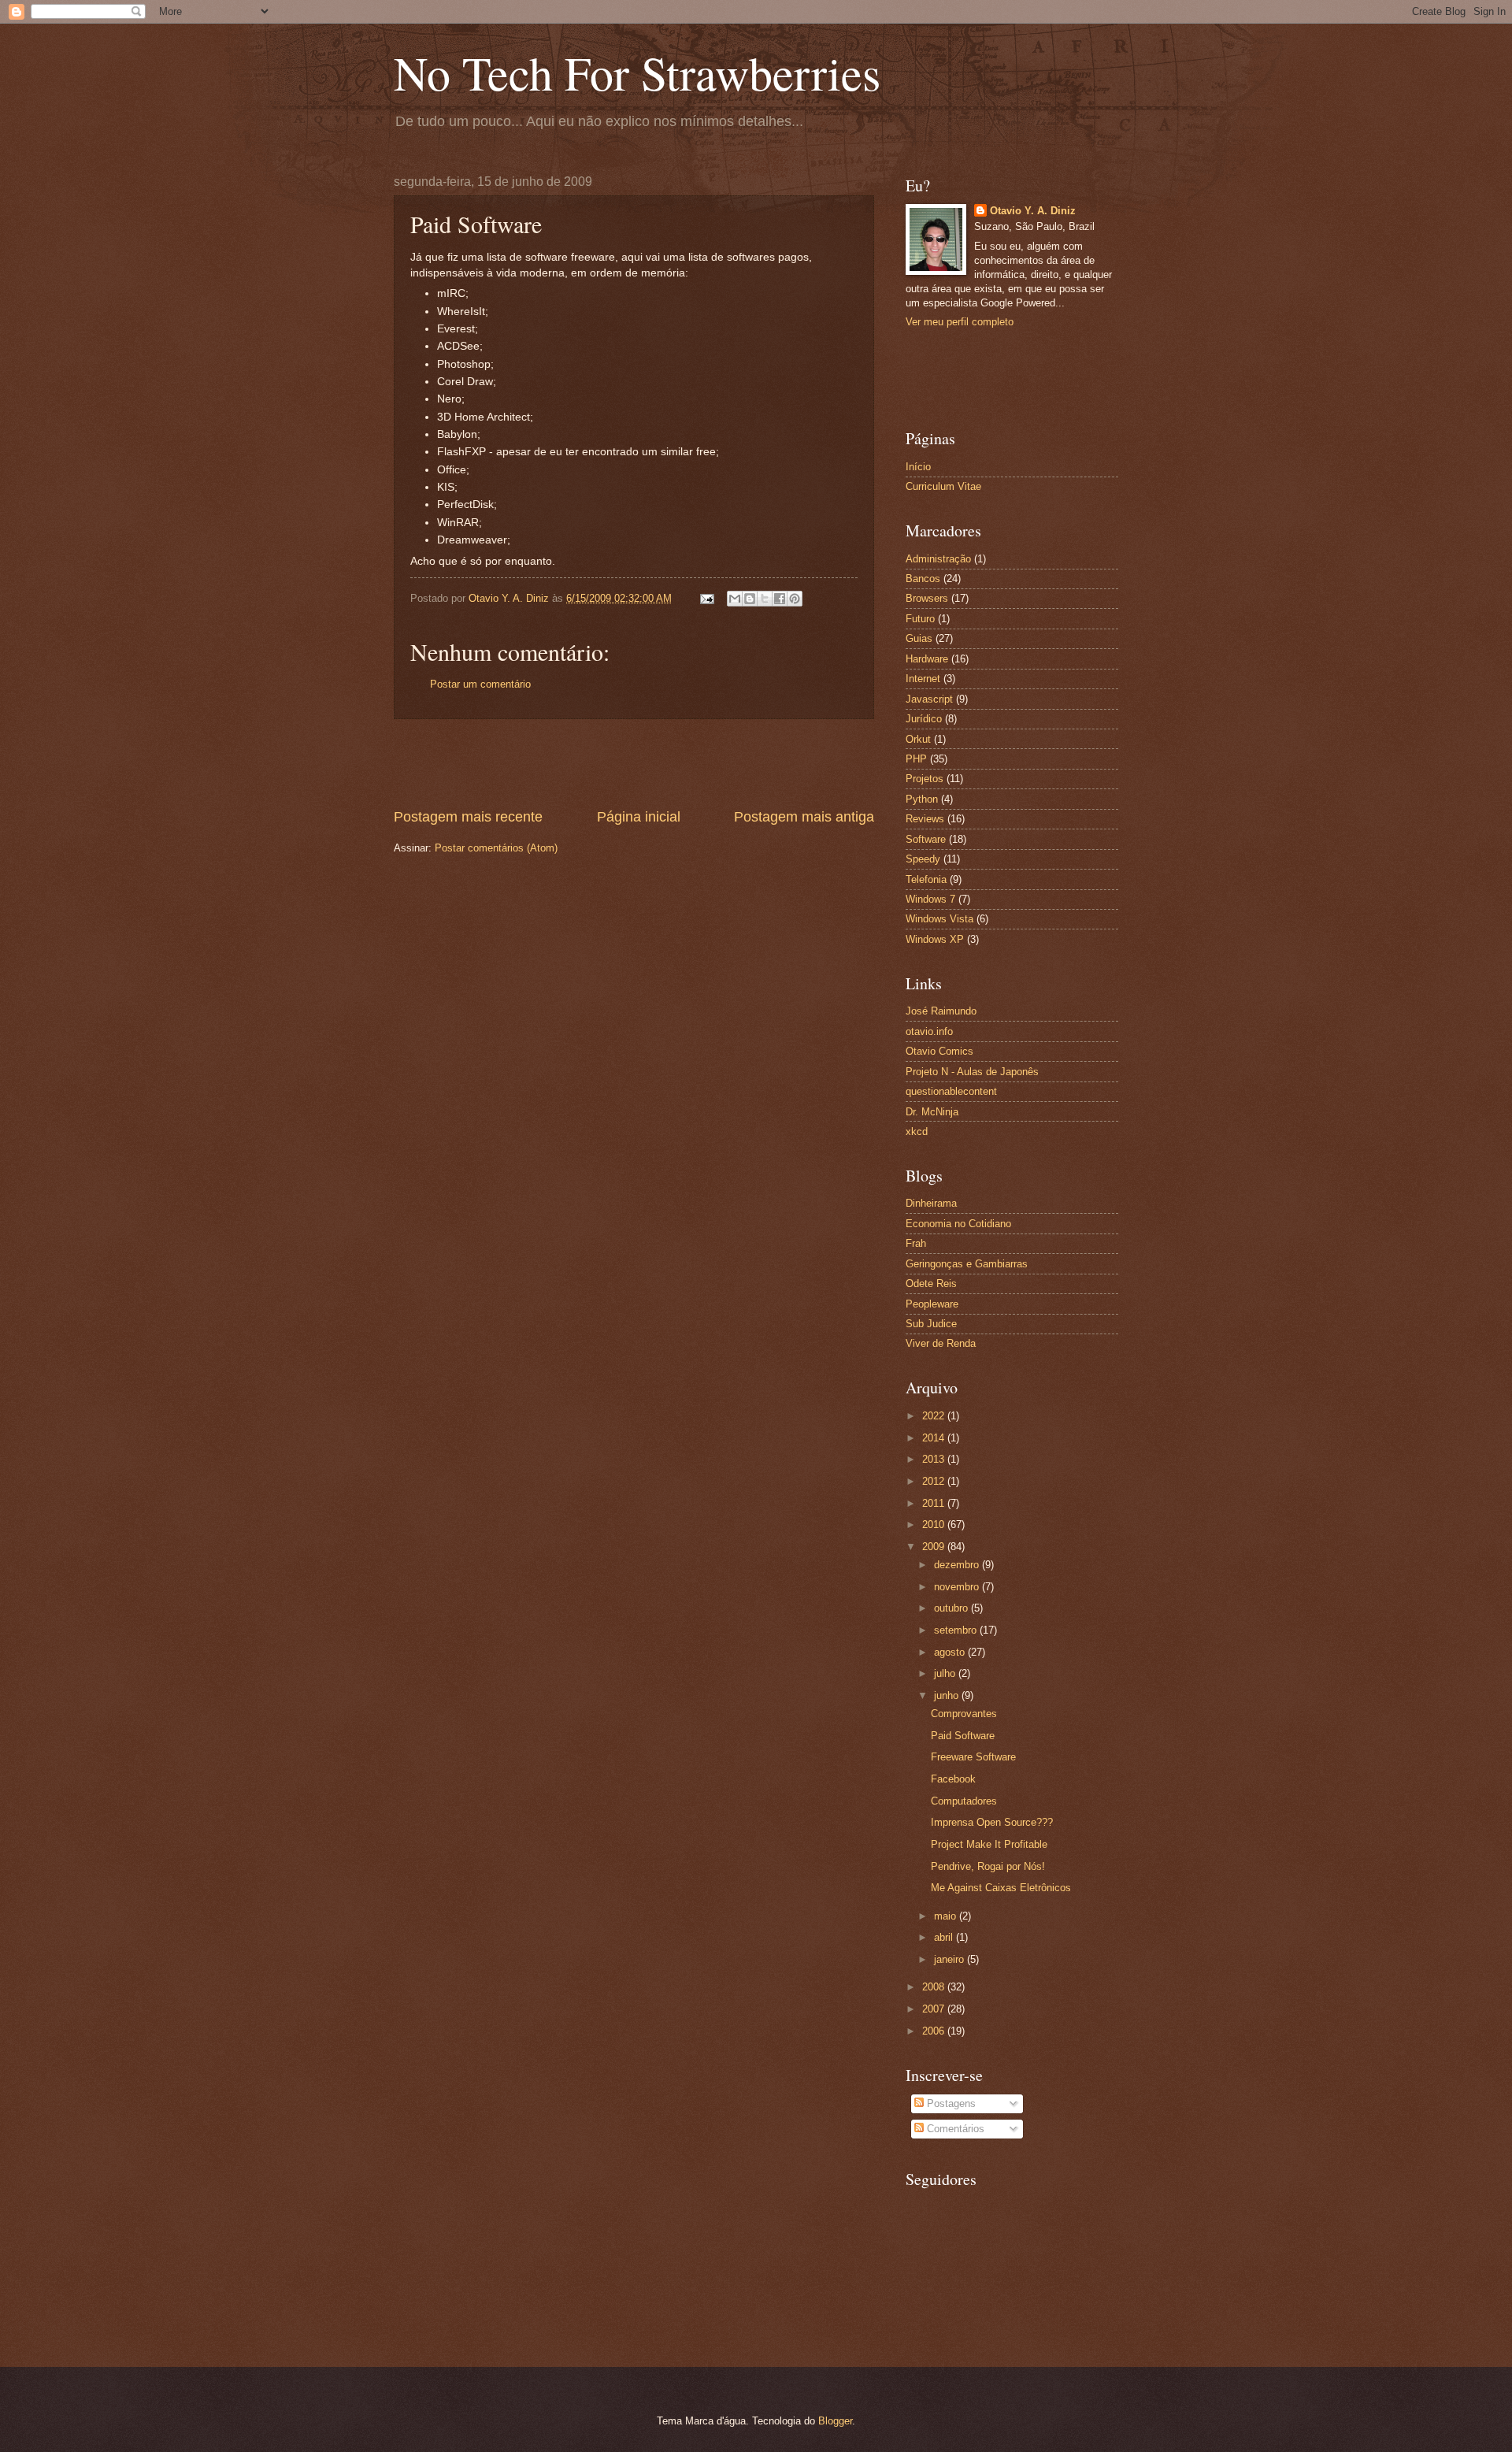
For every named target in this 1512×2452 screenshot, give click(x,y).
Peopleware (932, 1304)
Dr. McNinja (932, 1112)
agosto (951, 1652)
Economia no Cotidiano (958, 1224)
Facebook (953, 1779)
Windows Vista (939, 919)
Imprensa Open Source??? (992, 1822)
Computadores (964, 1801)
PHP (916, 759)
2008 (935, 1987)
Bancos (923, 579)
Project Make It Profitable (989, 1844)
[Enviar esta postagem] (706, 598)
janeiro (951, 1959)
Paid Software (963, 1736)
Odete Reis (931, 1283)
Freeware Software (973, 1757)
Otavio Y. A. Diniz (1033, 211)
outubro (952, 1608)
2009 (935, 1547)
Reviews (925, 819)
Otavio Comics (939, 1051)
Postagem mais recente (468, 817)
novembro (958, 1587)
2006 (935, 2031)
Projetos (925, 779)
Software (926, 839)
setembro (957, 1630)
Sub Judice (931, 1324)
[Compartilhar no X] (765, 599)
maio (947, 1916)
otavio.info (929, 1031)
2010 (935, 1525)
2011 (935, 1503)
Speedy (923, 859)
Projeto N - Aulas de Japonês (972, 1072)
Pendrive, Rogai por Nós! (988, 1866)
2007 (935, 2009)
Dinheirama (931, 1203)
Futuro (920, 619)
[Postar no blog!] (750, 599)
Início (918, 467)
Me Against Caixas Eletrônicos (1001, 1888)
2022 (935, 1416)
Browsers (927, 598)
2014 (935, 1438)
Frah (916, 1243)
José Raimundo (941, 1011)
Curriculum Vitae (943, 486)
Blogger (835, 2421)
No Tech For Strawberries (637, 72)
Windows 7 (930, 899)
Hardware (927, 659)
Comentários (954, 2129)
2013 (935, 1459)
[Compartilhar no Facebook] (780, 599)
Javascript (929, 699)
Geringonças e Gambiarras (967, 1264)
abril (945, 1937)
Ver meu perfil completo (960, 322)
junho (948, 1695)
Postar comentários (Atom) (496, 848)
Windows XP (935, 939)
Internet (923, 679)
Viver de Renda (941, 1343)
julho (946, 1673)
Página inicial (639, 817)
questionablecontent (951, 1091)
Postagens (950, 2103)
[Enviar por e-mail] (735, 599)
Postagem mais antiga (804, 817)
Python (922, 799)
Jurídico (924, 719)
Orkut (918, 739)
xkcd (917, 1131)
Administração (938, 559)
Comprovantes (964, 1714)
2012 (935, 1481)
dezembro (958, 1565)
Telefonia (926, 879)
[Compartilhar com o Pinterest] (795, 599)
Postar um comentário (480, 684)
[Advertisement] (634, 763)
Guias (919, 638)
